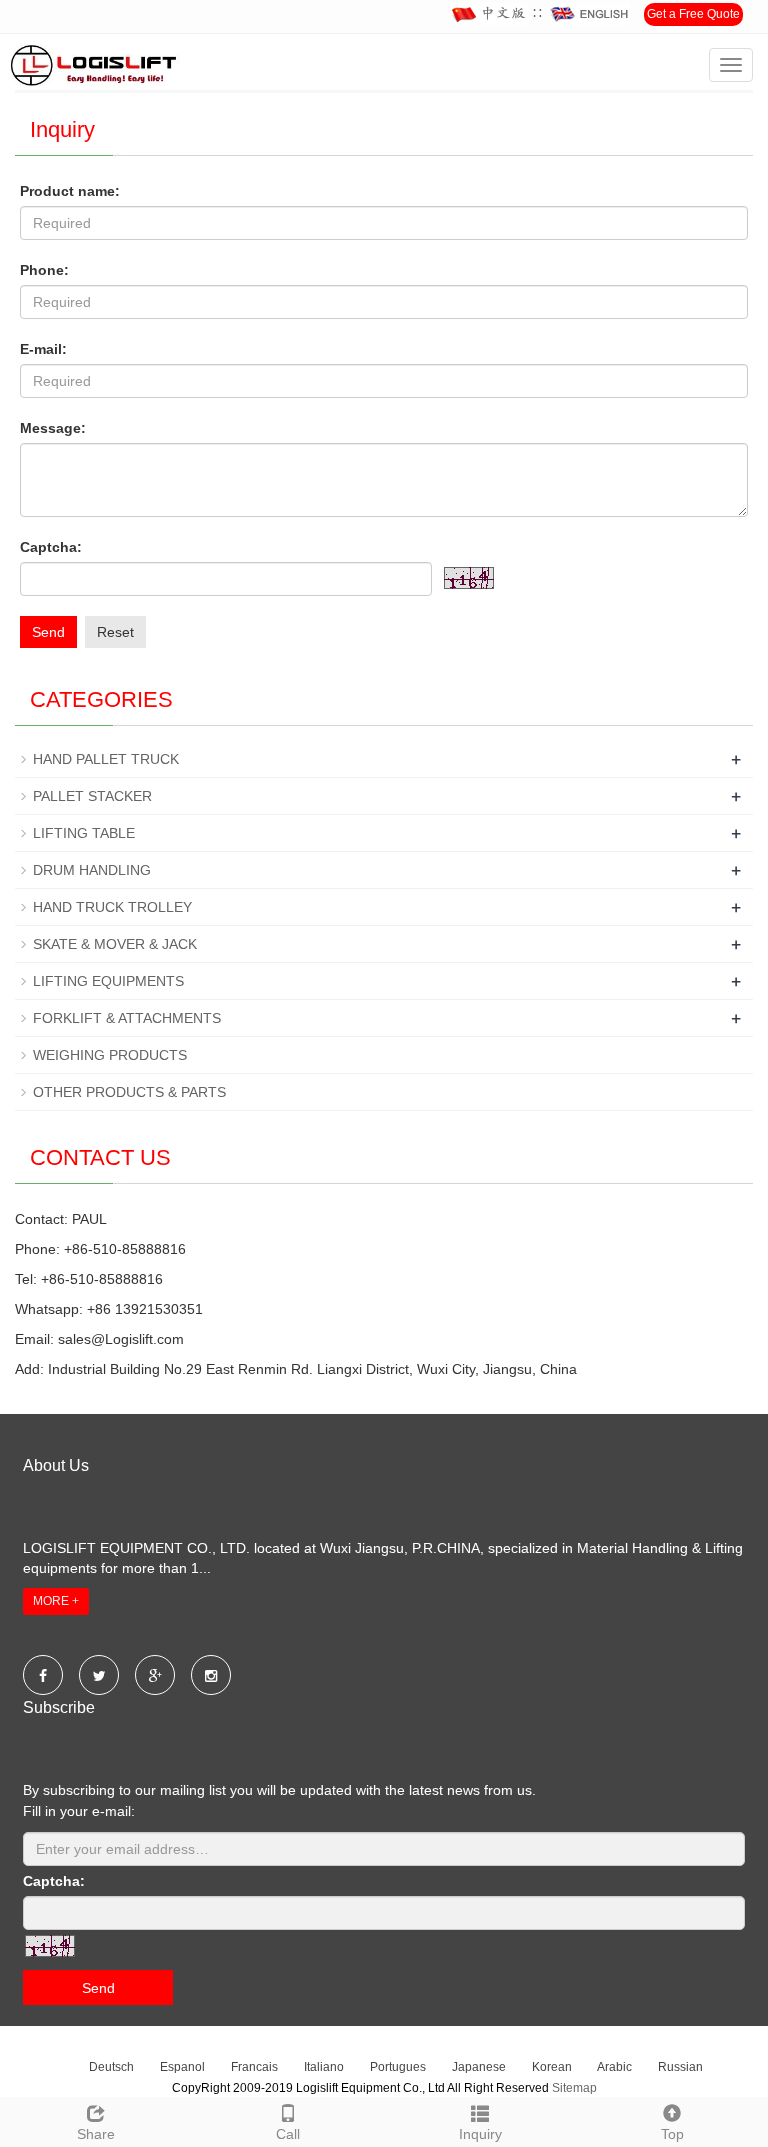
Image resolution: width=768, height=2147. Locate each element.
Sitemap (574, 2088)
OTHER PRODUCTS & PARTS (129, 1092)
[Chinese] (490, 14)
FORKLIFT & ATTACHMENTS (127, 1018)
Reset (115, 632)
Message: (53, 428)
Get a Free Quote (693, 14)
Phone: (44, 270)
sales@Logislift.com (121, 1339)
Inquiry (480, 2134)
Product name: (70, 191)
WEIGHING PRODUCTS (110, 1055)
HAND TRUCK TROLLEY (112, 907)
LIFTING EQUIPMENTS (108, 981)
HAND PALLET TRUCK (106, 759)
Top (672, 2134)
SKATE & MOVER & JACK (115, 944)
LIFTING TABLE (84, 833)
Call (288, 2134)
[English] (590, 14)
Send (48, 632)
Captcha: (51, 547)
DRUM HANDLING (92, 870)
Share (96, 2134)
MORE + (56, 1601)
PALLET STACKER (92, 796)
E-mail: (43, 349)
